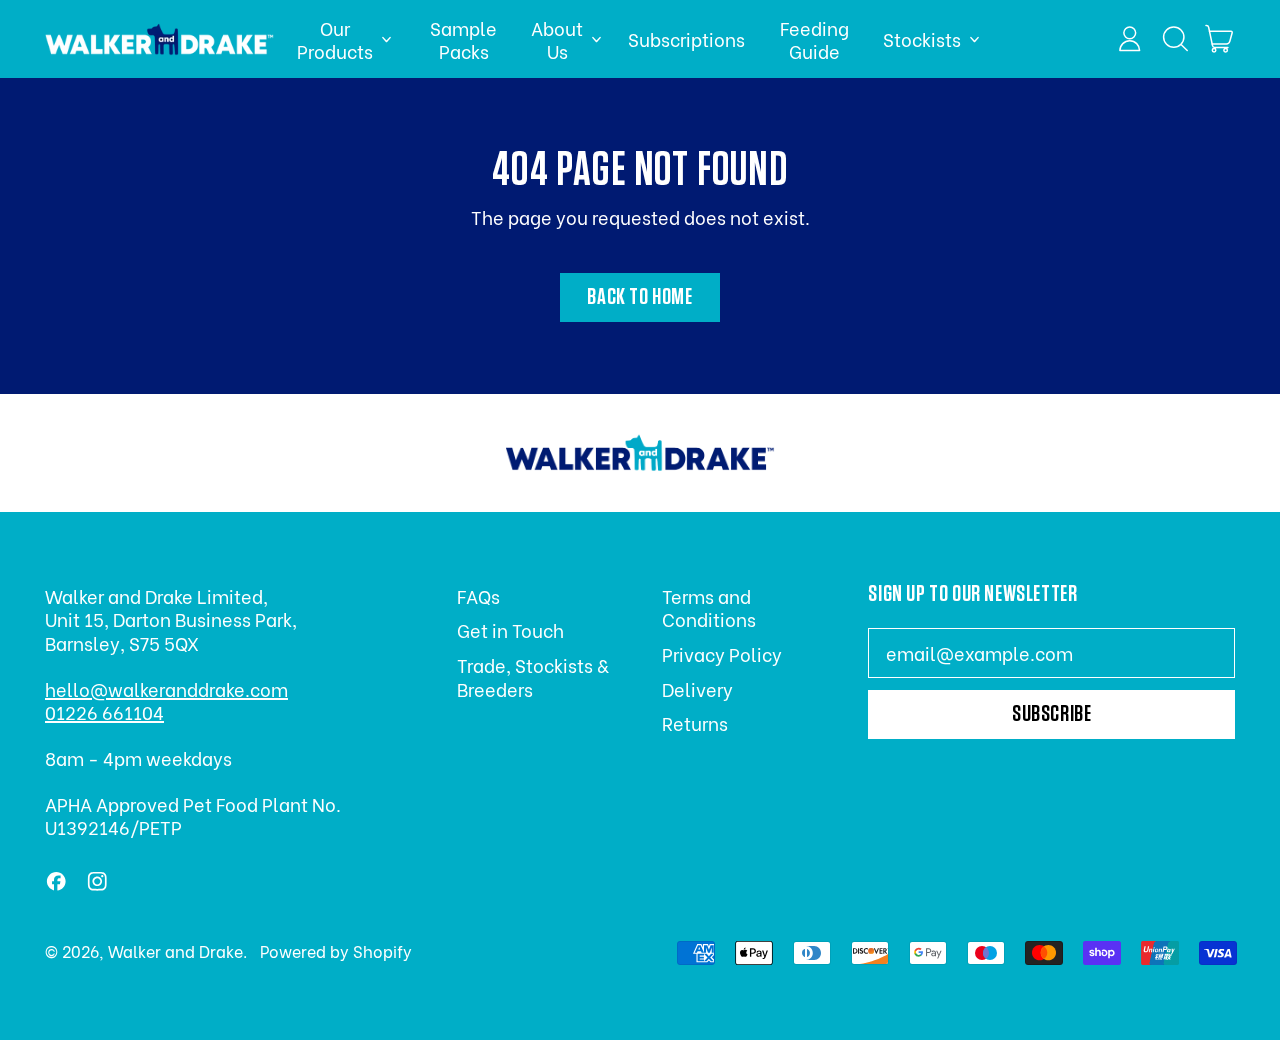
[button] (1175, 39)
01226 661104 (104, 711)
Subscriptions (686, 38)
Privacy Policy (722, 653)
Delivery (697, 688)
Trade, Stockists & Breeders (532, 676)
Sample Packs (463, 39)
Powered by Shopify (336, 950)
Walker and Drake (175, 950)
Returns (695, 722)
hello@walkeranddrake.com (166, 688)
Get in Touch (510, 629)
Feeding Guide (814, 39)
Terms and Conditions (709, 607)
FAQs (478, 595)
